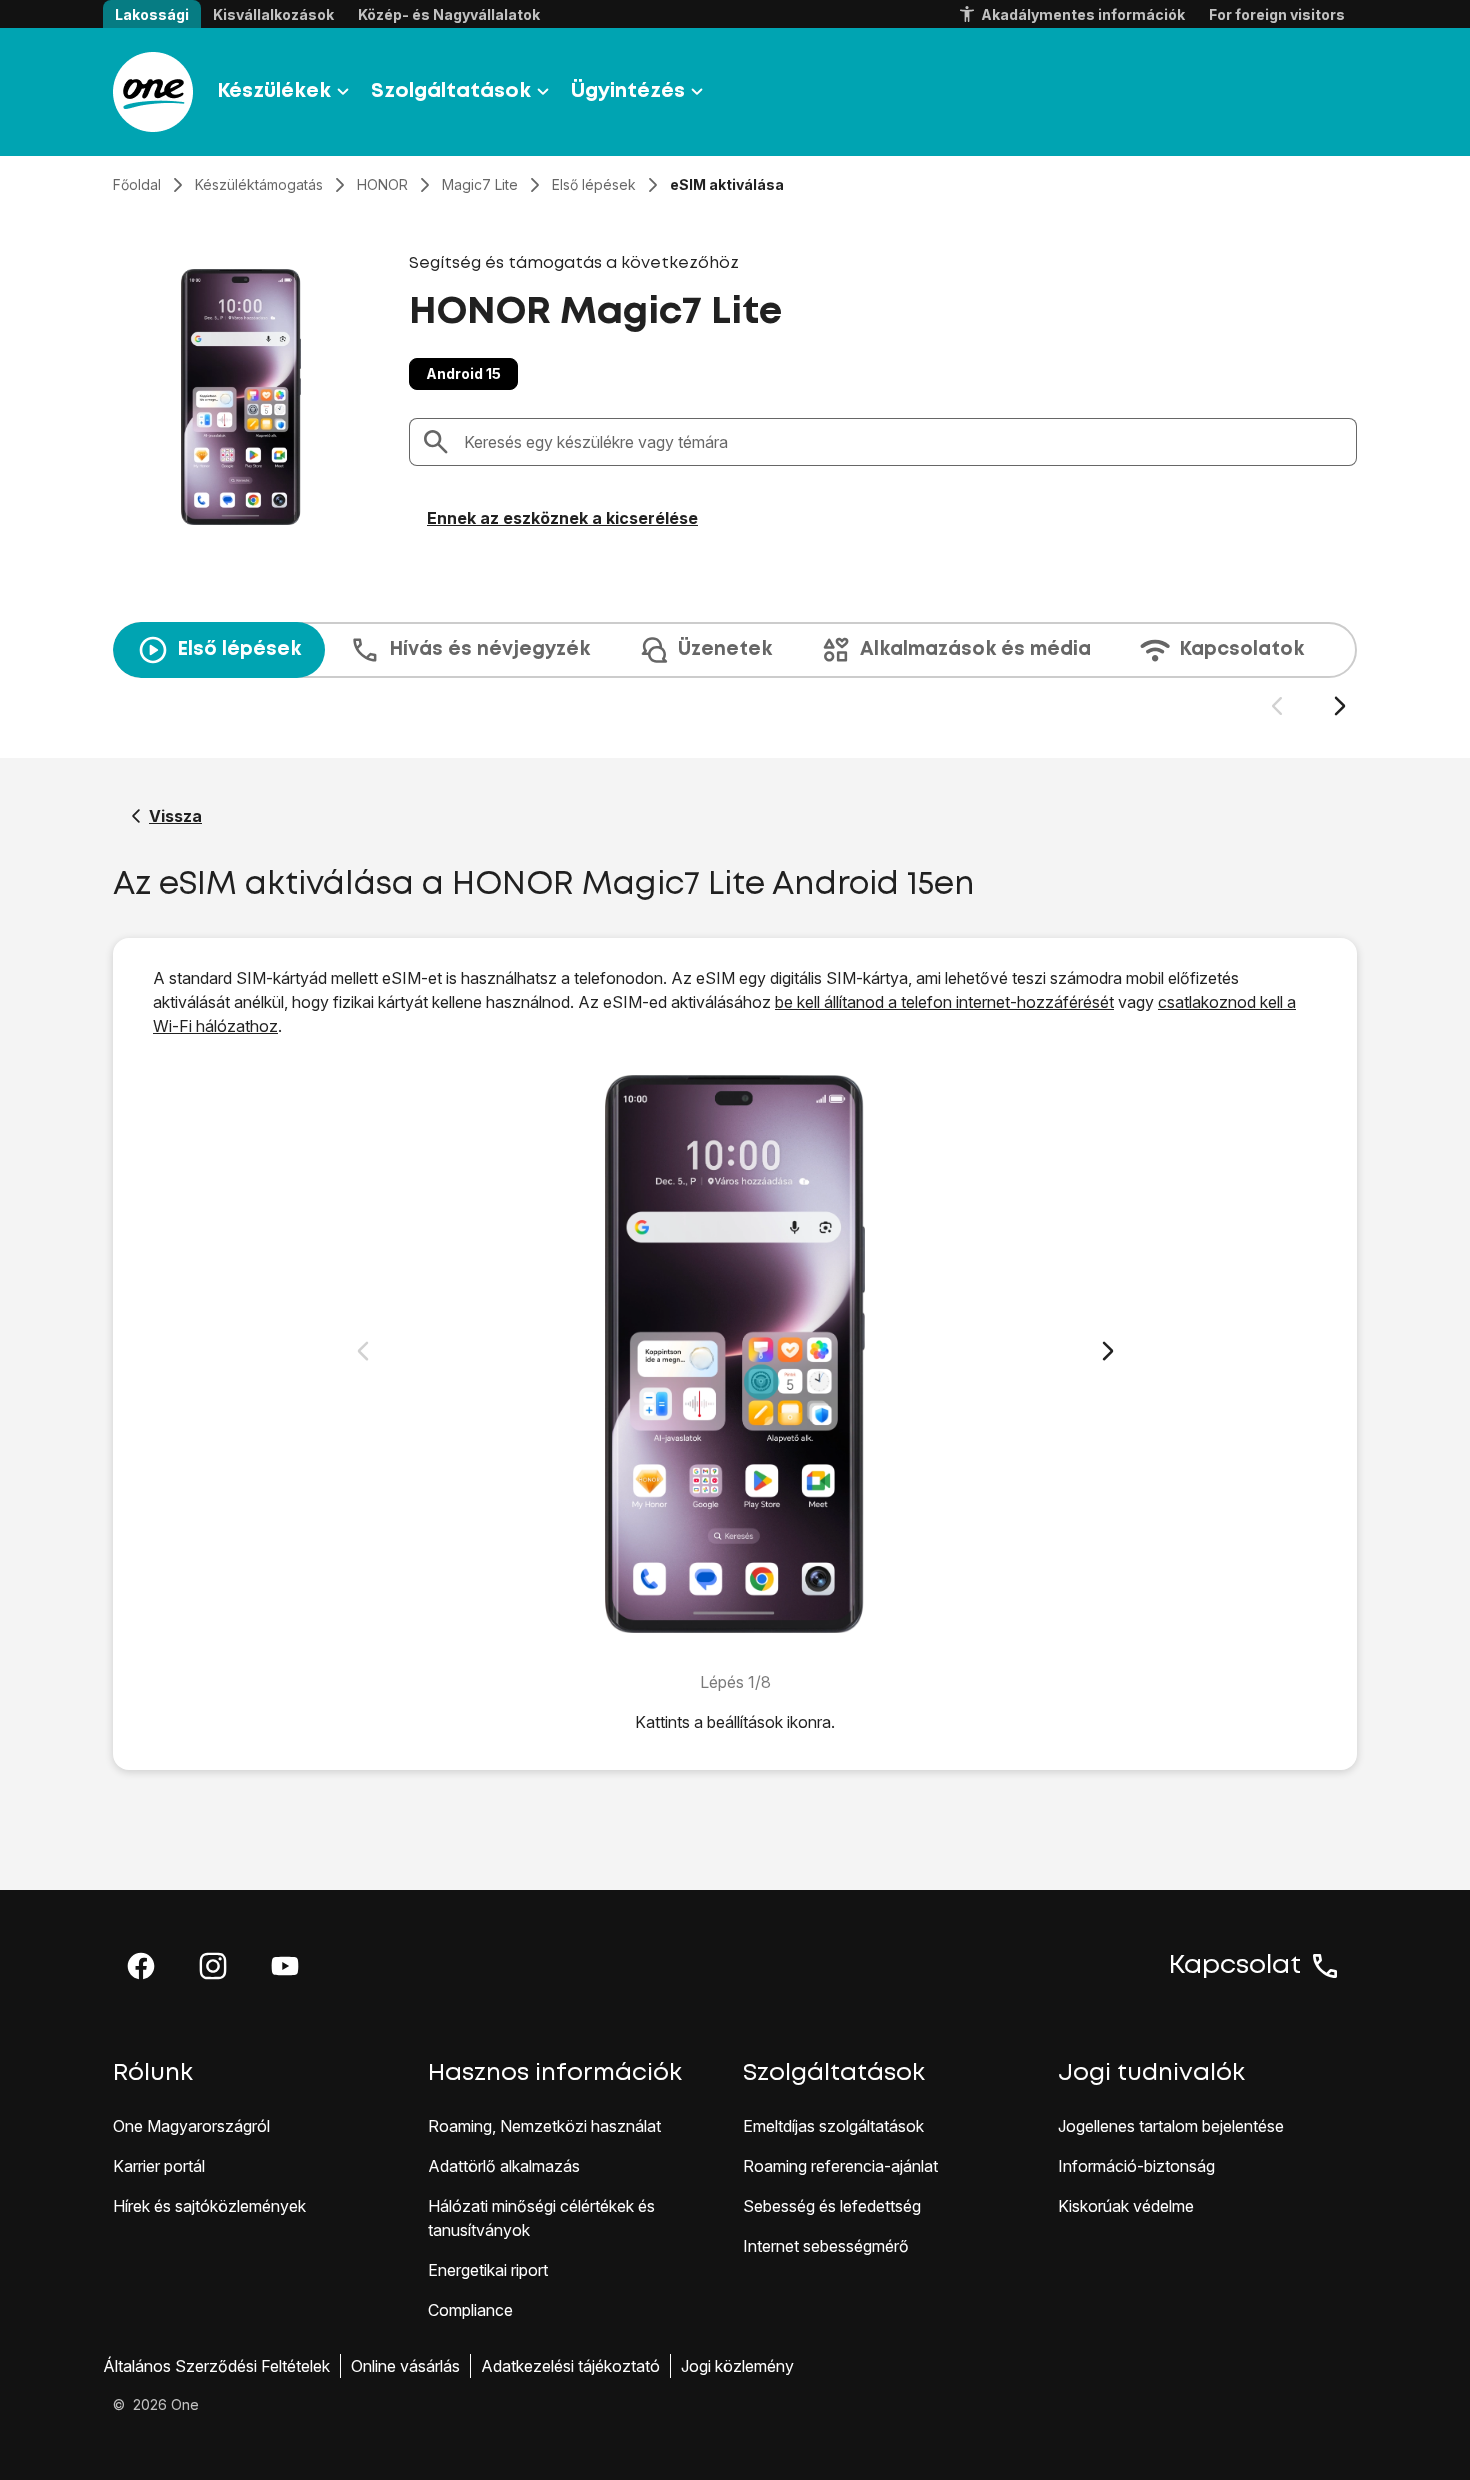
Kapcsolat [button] (1235, 1966)
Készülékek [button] (274, 91)
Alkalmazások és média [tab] (975, 649)
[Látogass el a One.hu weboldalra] (153, 92)
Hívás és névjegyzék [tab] (489, 649)
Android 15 (463, 373)
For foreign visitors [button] (1277, 14)
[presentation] (735, 670)
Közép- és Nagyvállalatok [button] (449, 14)
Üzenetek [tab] (725, 649)
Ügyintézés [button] (628, 91)
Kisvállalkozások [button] (273, 14)
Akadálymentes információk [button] (1083, 14)
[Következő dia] (1339, 706)
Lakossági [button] (152, 14)
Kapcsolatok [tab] (1241, 649)
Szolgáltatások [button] (451, 91)
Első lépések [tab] (239, 649)
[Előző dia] (1276, 706)
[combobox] (904, 442)
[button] (141, 1966)
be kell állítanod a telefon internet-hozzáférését (944, 1002)
